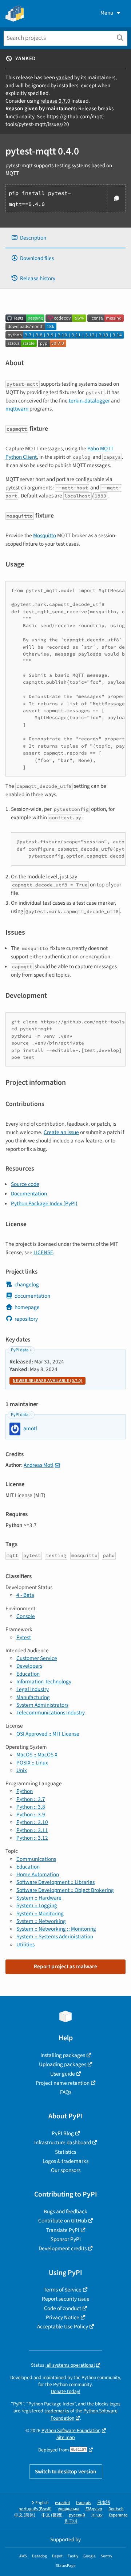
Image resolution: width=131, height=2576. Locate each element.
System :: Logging (37, 1905)
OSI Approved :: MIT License (48, 1734)
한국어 (71, 2521)
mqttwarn (17, 409)
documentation (32, 1296)
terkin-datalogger (89, 401)
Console (26, 1616)
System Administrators (42, 1705)
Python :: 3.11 (32, 1830)
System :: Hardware (39, 1898)
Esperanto (118, 2515)
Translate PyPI (63, 2230)
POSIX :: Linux (32, 1763)
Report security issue (66, 2299)
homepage (27, 1307)
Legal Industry (33, 1689)
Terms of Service (63, 2290)
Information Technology (44, 1682)
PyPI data (20, 1350)
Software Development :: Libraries (55, 1882)
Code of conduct (63, 2308)
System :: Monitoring (40, 1913)
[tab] (65, 238)
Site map (66, 2437)
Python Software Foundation (71, 2430)
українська (69, 2509)
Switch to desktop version (66, 2472)
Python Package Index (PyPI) (44, 1203)
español (62, 2503)
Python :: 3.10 (32, 1822)
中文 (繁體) (52, 2515)
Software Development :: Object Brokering (65, 1890)
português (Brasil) (35, 2509)
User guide (63, 2074)
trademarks (57, 2411)
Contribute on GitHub (63, 2221)
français (84, 2503)
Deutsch (116, 2509)
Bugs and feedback (65, 2211)
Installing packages (63, 2055)
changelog (27, 1285)
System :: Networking (41, 1921)
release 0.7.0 (55, 101)
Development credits (63, 2248)
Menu (107, 13)
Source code (25, 1184)
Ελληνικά (94, 2509)
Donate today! (66, 2391)
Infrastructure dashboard (63, 2142)
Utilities (25, 1945)
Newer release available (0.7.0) (47, 1381)
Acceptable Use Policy (63, 2327)
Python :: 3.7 (31, 1799)
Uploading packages (63, 2064)
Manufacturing (33, 1697)
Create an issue (61, 1132)
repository (26, 1319)
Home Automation (38, 1874)
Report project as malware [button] (65, 1966)
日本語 (104, 2503)
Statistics (65, 2152)
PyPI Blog (63, 2133)
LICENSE (43, 1252)
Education (28, 1674)
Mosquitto (45, 535)
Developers (29, 1666)
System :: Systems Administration (55, 1936)
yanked (65, 77)
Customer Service (37, 1658)
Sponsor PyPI (66, 2239)
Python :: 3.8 (31, 1807)
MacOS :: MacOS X (37, 1755)
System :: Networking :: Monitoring (56, 1929)
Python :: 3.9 (31, 1814)
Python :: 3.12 (32, 1838)
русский (77, 2515)
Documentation (29, 1194)
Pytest (24, 1637)
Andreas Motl (39, 1465)
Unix (22, 1770)
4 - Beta (25, 1595)
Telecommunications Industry (51, 1713)
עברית (97, 2515)
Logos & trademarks (65, 2161)
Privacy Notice (63, 2317)
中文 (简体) (25, 2515)
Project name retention (63, 2083)
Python (25, 1791)
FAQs (66, 2092)
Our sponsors (66, 2170)
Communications (36, 1859)
